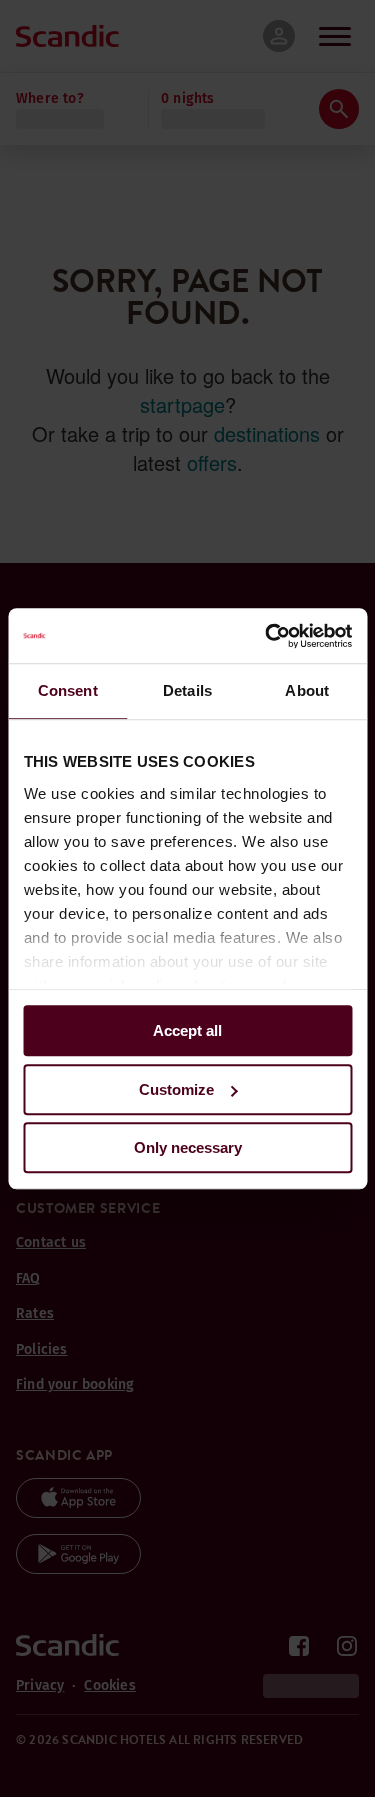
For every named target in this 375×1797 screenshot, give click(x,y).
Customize (176, 1089)
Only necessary (188, 1147)
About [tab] (307, 690)
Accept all (187, 1030)
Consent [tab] (68, 690)
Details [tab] (187, 690)
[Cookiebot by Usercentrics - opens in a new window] (267, 636)
